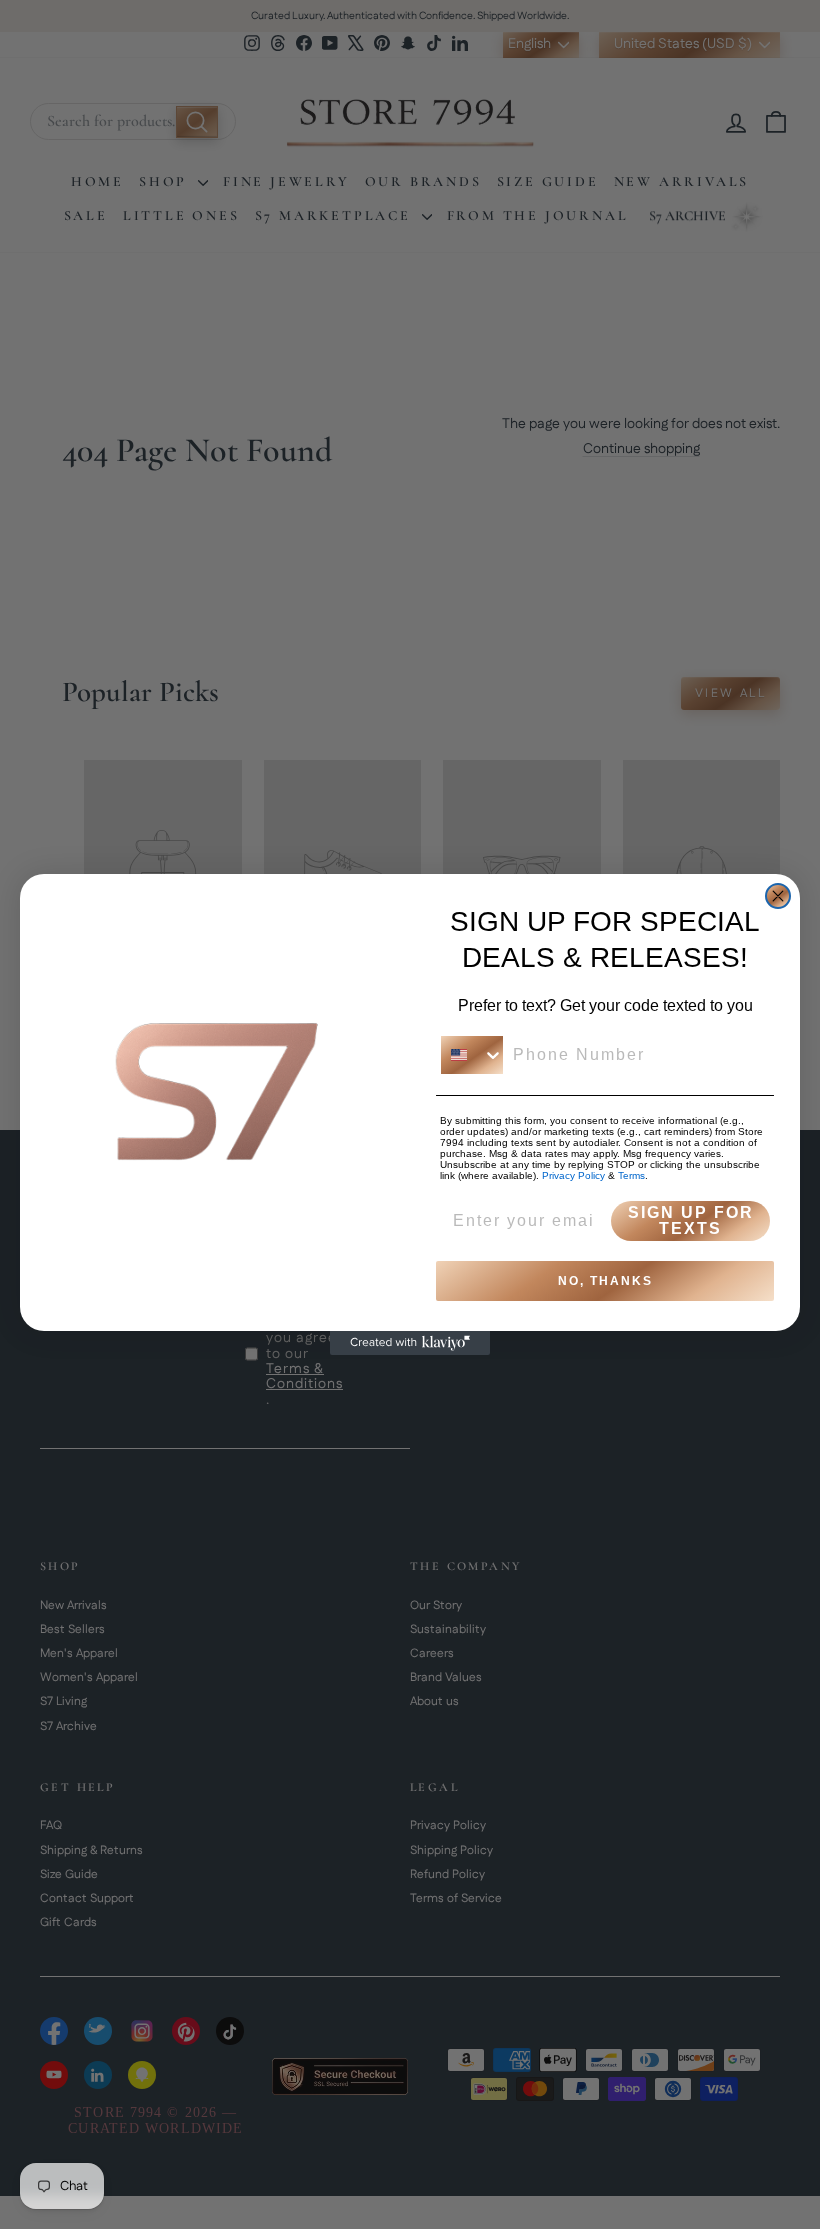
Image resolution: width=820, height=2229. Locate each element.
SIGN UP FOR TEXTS (691, 1220)
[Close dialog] (778, 896)
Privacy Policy (573, 1175)
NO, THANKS (605, 1281)
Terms (631, 1175)
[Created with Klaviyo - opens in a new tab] (410, 1343)
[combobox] (472, 1055)
